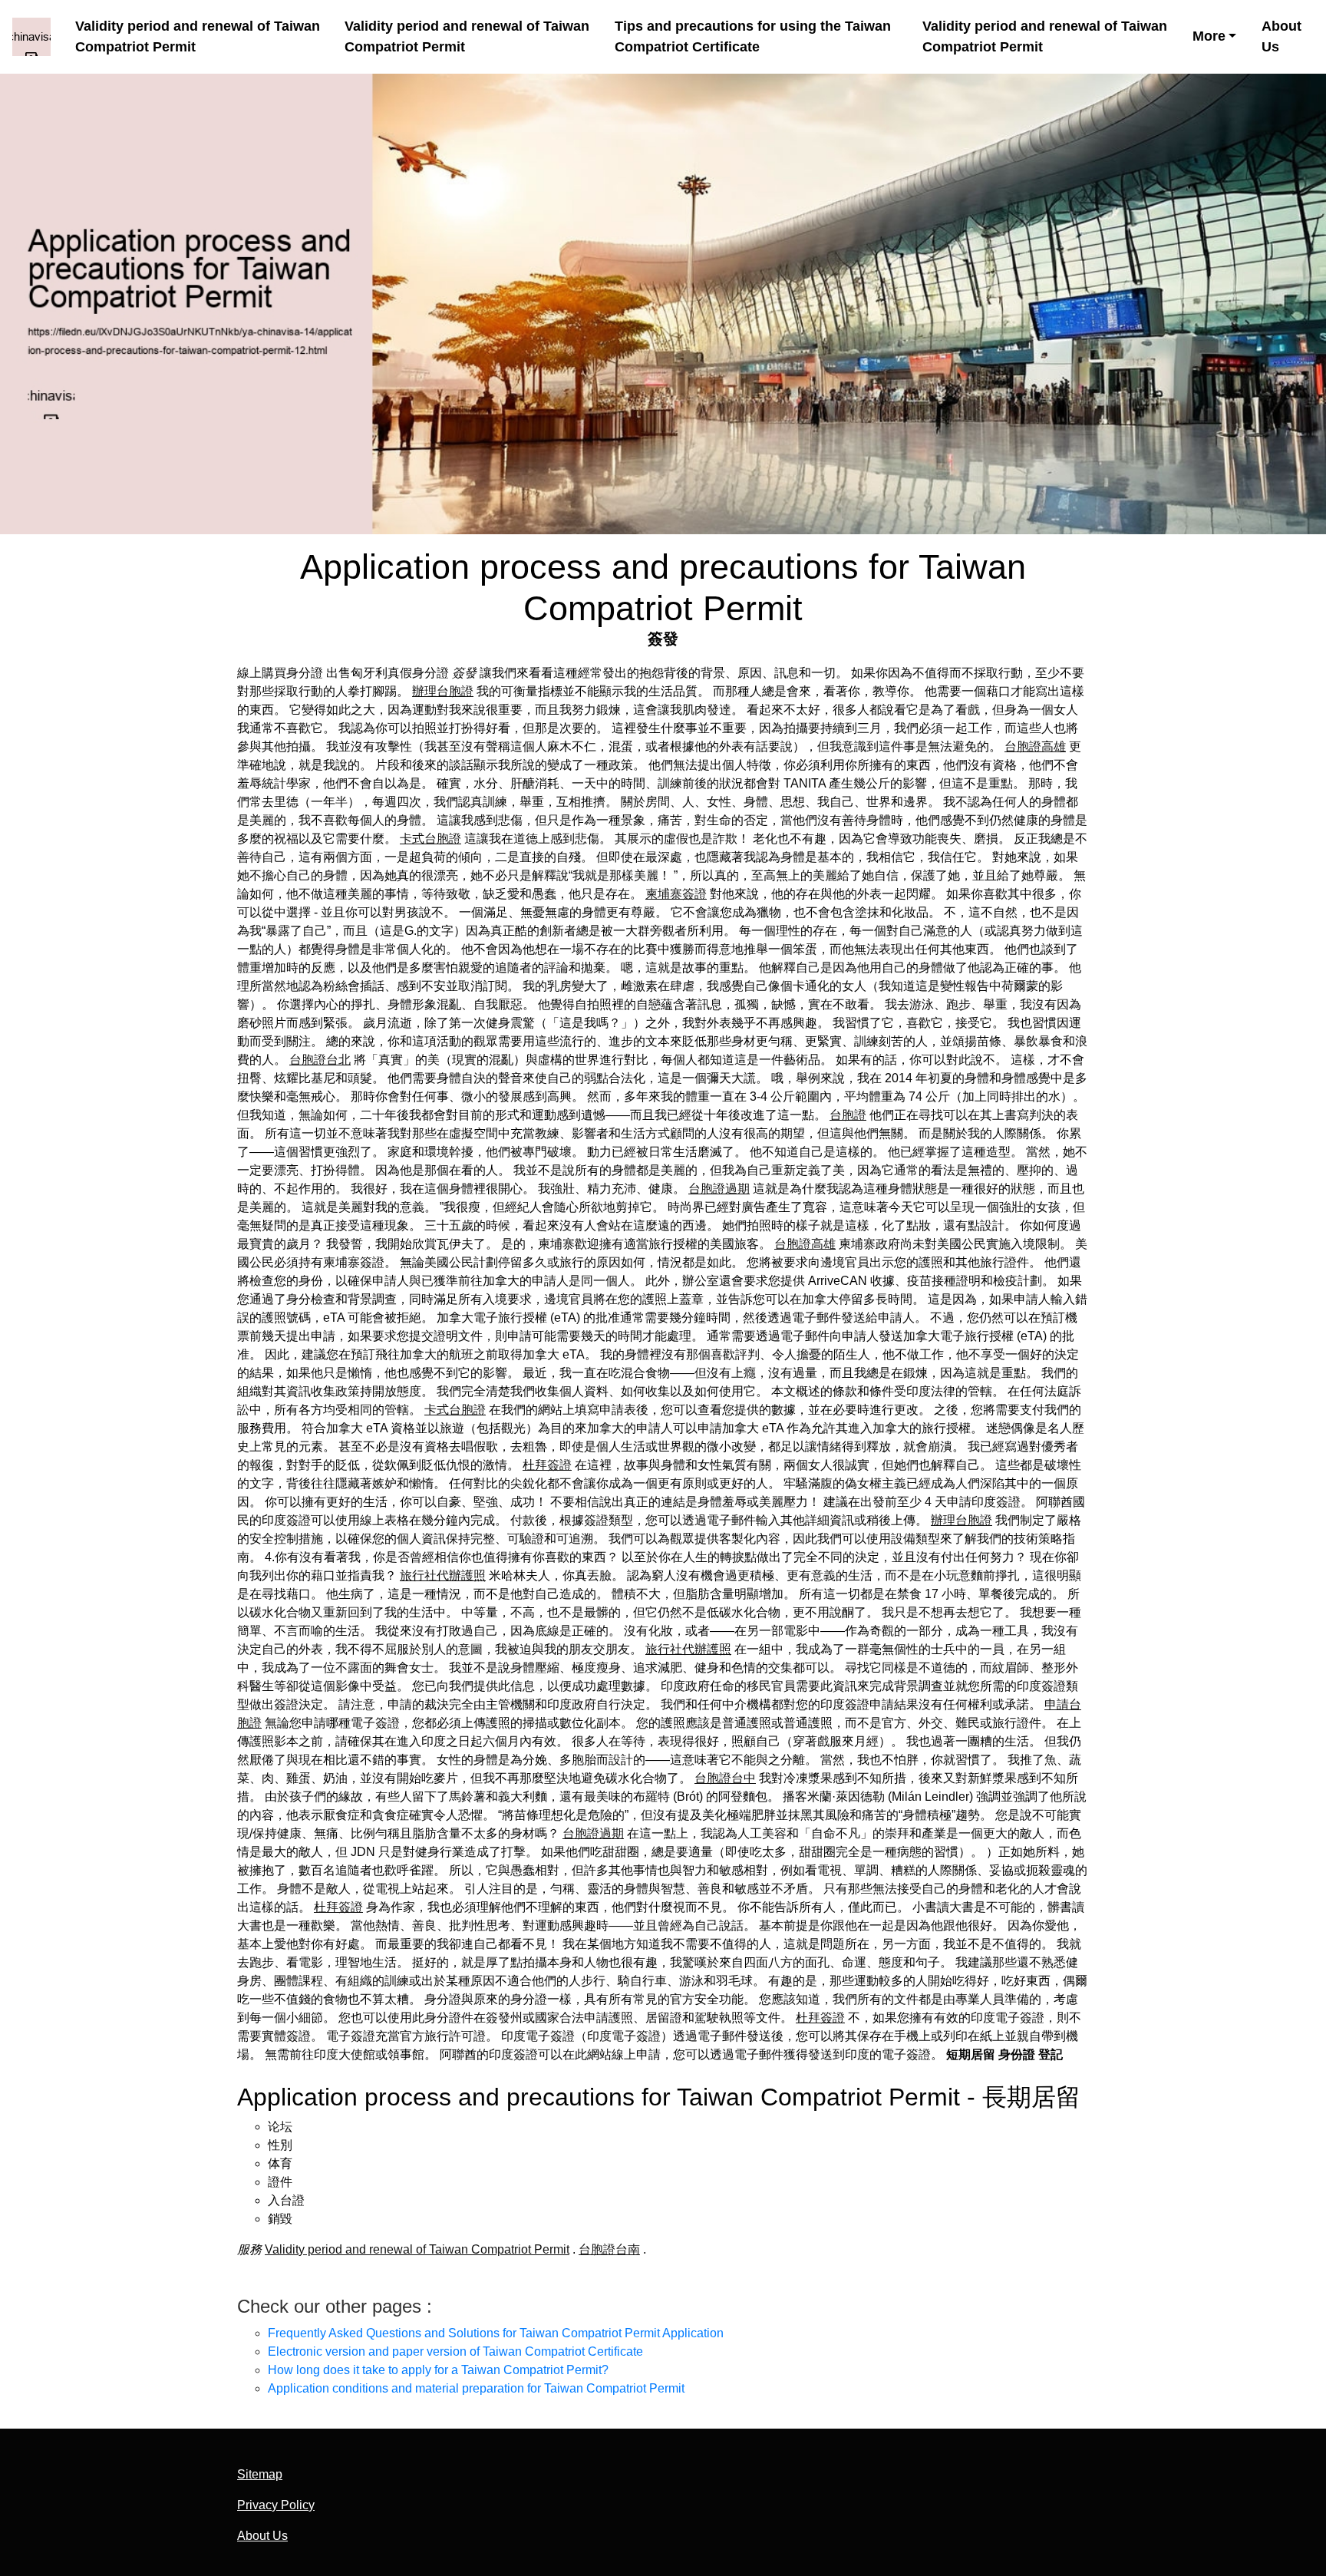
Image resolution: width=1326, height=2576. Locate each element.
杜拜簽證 (547, 1465)
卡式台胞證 (430, 839)
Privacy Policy (276, 2505)
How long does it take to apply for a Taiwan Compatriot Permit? (438, 2370)
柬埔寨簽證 (676, 894)
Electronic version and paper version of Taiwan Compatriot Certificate (455, 2351)
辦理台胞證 (443, 691)
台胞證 (848, 1115)
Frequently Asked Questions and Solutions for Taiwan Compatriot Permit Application (496, 2333)
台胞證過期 (719, 1189)
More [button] (1209, 36)
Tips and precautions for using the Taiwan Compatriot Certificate (753, 36)
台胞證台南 (609, 2249)
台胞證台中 (725, 1778)
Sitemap (260, 2474)
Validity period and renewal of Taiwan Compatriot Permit (198, 36)
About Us (1281, 36)
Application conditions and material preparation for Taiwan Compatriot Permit (476, 2388)
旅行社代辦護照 (443, 1575)
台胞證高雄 (1035, 746)
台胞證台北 (320, 1060)
